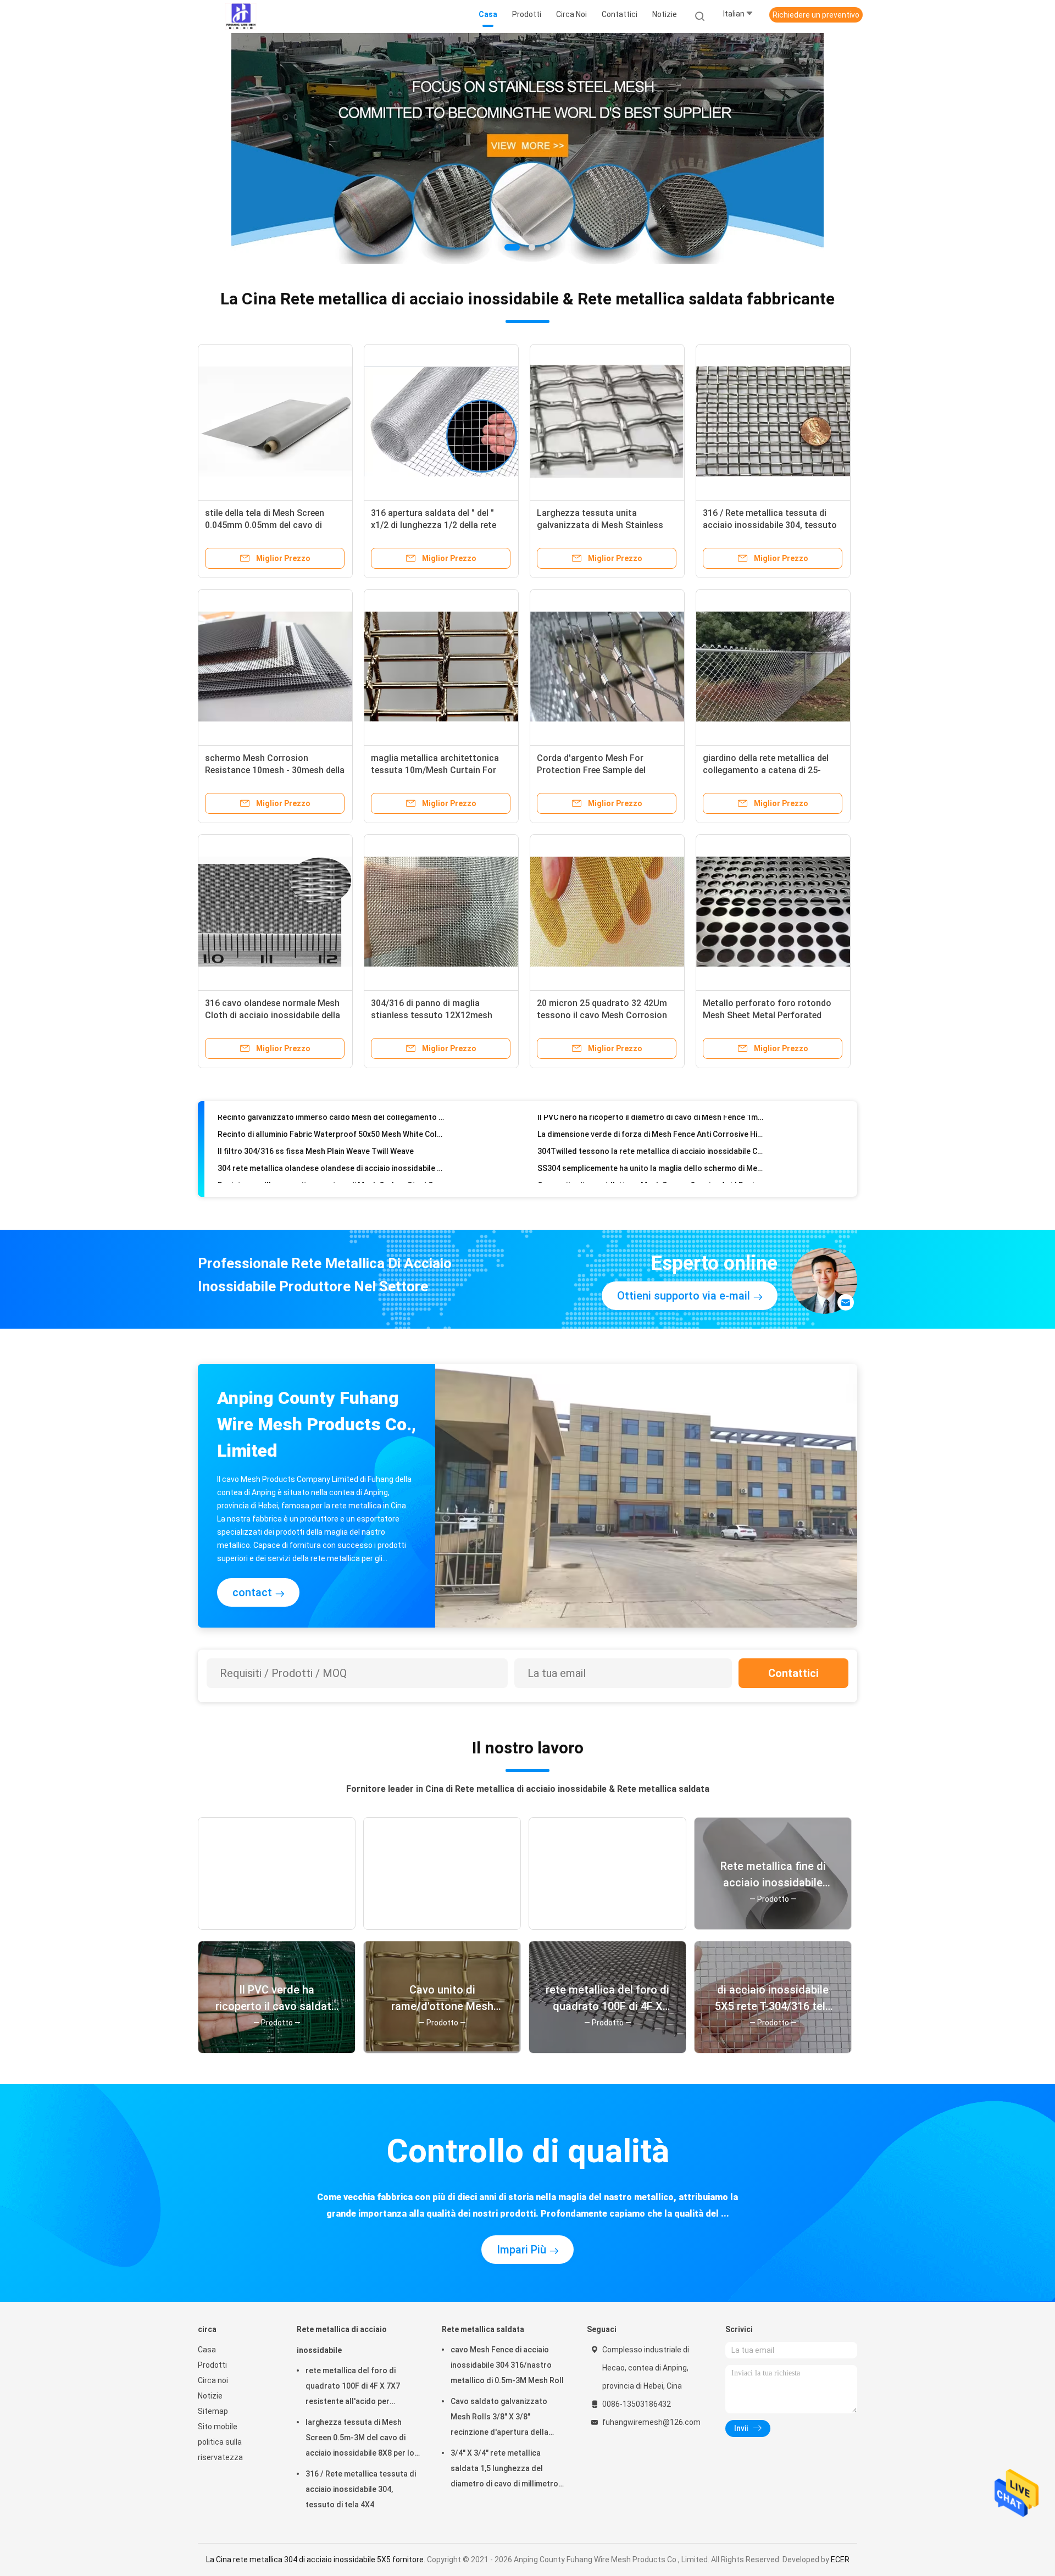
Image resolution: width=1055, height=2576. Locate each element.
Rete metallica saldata (483, 2329)
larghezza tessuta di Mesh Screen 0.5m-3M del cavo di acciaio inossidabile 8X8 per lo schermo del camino (360, 2439)
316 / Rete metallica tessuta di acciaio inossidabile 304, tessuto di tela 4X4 (770, 525)
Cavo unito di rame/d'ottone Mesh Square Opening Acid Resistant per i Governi (652, 1153)
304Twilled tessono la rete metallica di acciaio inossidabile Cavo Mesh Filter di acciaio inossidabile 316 (652, 1119)
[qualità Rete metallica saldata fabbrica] (527, 148)
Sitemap (213, 2411)
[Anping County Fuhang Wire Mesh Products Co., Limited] (241, 16)
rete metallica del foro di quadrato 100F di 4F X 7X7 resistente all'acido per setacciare (353, 2388)
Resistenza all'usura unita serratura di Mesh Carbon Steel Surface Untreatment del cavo (332, 1153)
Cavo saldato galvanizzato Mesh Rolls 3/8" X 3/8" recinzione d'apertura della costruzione (499, 2418)
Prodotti (212, 2365)
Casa (207, 2350)
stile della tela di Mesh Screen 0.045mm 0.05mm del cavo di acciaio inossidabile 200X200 (265, 525)
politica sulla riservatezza (220, 2450)
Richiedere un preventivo (816, 15)
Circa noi (213, 2380)
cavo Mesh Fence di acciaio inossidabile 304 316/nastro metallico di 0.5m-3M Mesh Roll (507, 2365)
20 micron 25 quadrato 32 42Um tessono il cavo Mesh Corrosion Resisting (602, 1015)
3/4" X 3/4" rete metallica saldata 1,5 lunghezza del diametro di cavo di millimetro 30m (504, 2470)
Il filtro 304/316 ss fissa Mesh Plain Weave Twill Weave (316, 1119)
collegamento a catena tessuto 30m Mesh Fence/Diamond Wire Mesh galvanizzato (332, 1170)
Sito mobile (218, 2427)
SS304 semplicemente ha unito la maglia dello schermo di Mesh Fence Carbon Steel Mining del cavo (652, 1136)
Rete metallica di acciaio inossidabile (342, 2340)
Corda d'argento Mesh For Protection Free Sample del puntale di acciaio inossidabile (598, 770)
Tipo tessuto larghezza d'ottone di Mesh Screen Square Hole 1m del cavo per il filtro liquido (652, 1170)
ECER (840, 2560)
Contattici (793, 1673)
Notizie (210, 2396)
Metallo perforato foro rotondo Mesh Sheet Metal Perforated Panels (767, 1015)
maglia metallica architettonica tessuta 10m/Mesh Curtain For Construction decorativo (435, 770)
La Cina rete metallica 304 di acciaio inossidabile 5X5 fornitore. (316, 2560)
